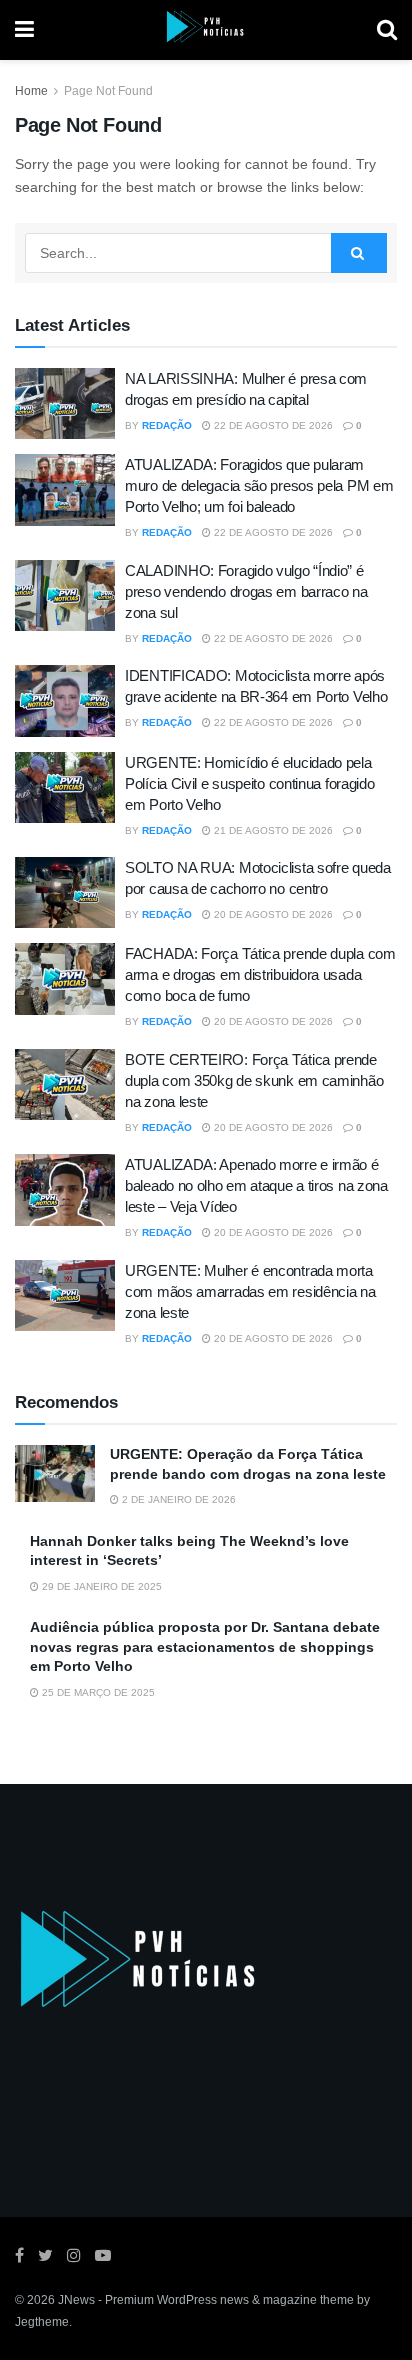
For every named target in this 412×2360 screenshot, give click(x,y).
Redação (167, 425)
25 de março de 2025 (97, 1692)
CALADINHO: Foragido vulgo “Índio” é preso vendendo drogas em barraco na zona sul (246, 591)
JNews (76, 2300)
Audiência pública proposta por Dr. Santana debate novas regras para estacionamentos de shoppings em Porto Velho (205, 1646)
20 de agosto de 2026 (272, 914)
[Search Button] (359, 253)
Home (31, 91)
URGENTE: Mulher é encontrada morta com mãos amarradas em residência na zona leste (250, 1291)
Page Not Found (108, 91)
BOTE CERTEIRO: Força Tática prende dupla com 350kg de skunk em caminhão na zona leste (254, 1080)
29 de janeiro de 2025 (100, 1586)
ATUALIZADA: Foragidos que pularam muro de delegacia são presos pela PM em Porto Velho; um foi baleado (259, 485)
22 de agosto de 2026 (272, 425)
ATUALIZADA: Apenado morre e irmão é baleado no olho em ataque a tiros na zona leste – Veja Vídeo (256, 1185)
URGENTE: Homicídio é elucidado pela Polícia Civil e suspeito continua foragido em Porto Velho (249, 783)
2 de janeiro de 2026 (177, 1499)
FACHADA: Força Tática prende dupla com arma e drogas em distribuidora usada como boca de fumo (260, 974)
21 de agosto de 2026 (272, 830)
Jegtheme (42, 2322)
